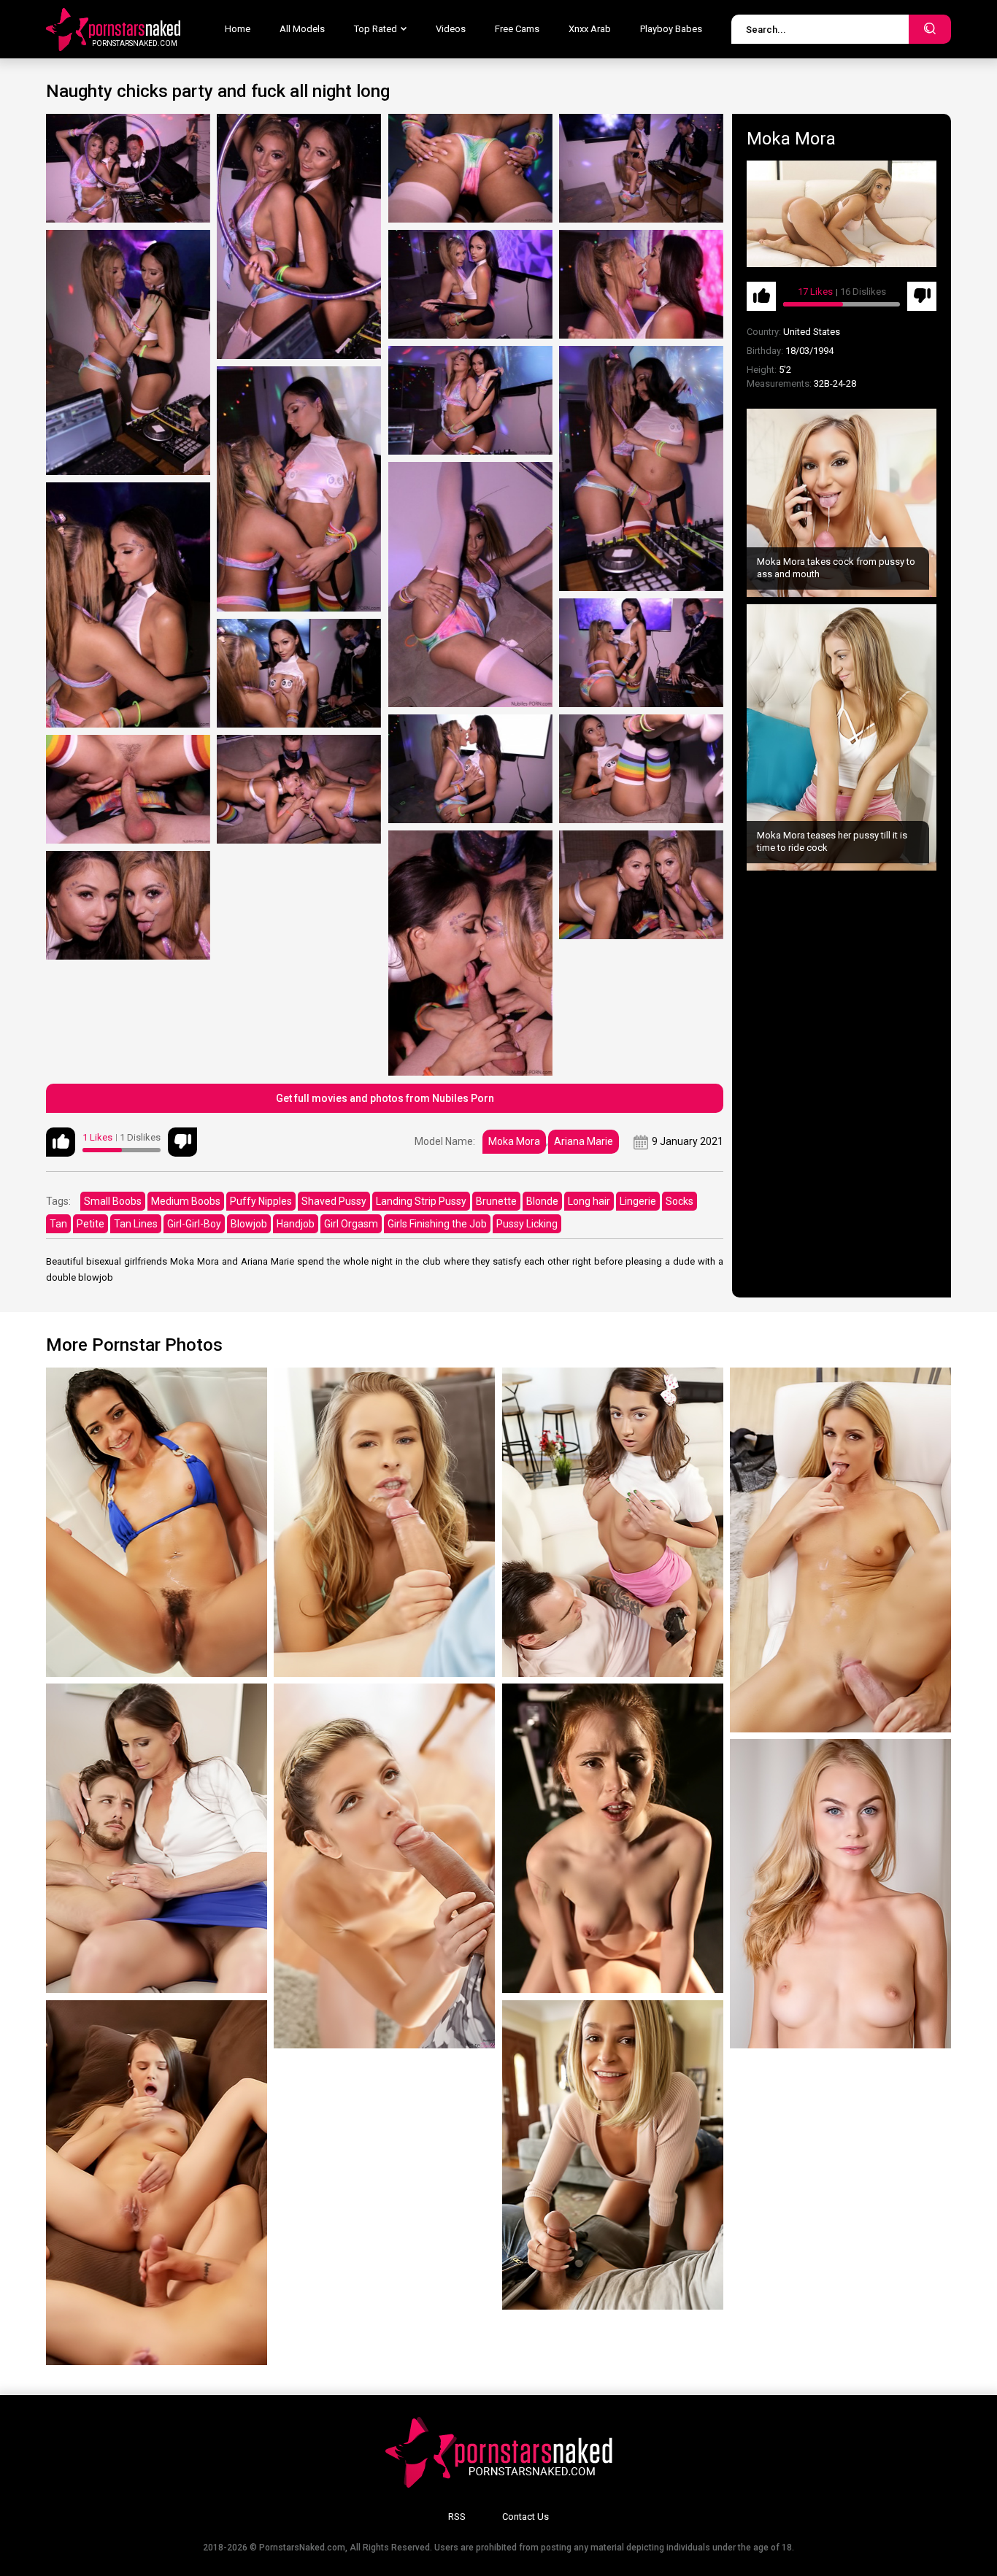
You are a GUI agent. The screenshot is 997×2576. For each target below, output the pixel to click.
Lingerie (638, 1201)
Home (238, 29)
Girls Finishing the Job (437, 1224)
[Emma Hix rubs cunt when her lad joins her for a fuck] (613, 2155)
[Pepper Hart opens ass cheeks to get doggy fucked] (613, 1838)
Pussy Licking (527, 1224)
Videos (451, 29)
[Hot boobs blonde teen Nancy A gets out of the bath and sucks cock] (840, 1894)
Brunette (496, 1201)
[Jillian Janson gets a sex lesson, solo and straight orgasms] (157, 2183)
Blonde (542, 1201)
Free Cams (517, 29)
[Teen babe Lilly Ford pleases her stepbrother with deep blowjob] (384, 1522)
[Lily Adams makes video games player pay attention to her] (613, 1522)
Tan (58, 1224)
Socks (680, 1201)
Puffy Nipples (261, 1201)
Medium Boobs (186, 1201)
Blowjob (249, 1224)
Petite (91, 1224)
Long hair (589, 1201)
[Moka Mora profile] (842, 214)
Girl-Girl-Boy (194, 1224)
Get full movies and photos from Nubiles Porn (385, 1098)
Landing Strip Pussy (421, 1201)
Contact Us (526, 2517)
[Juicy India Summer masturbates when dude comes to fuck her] (840, 1550)
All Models (302, 29)
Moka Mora (514, 1141)
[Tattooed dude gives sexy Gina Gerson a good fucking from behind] (384, 1866)
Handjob (296, 1224)
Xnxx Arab (590, 29)
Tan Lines (136, 1224)
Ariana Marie (584, 1141)
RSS (457, 2517)
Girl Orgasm (351, 1224)
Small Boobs (113, 1201)
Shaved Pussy (334, 1201)
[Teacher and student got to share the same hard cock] (157, 1838)
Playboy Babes (671, 29)
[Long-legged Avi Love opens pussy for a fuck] (157, 1522)
